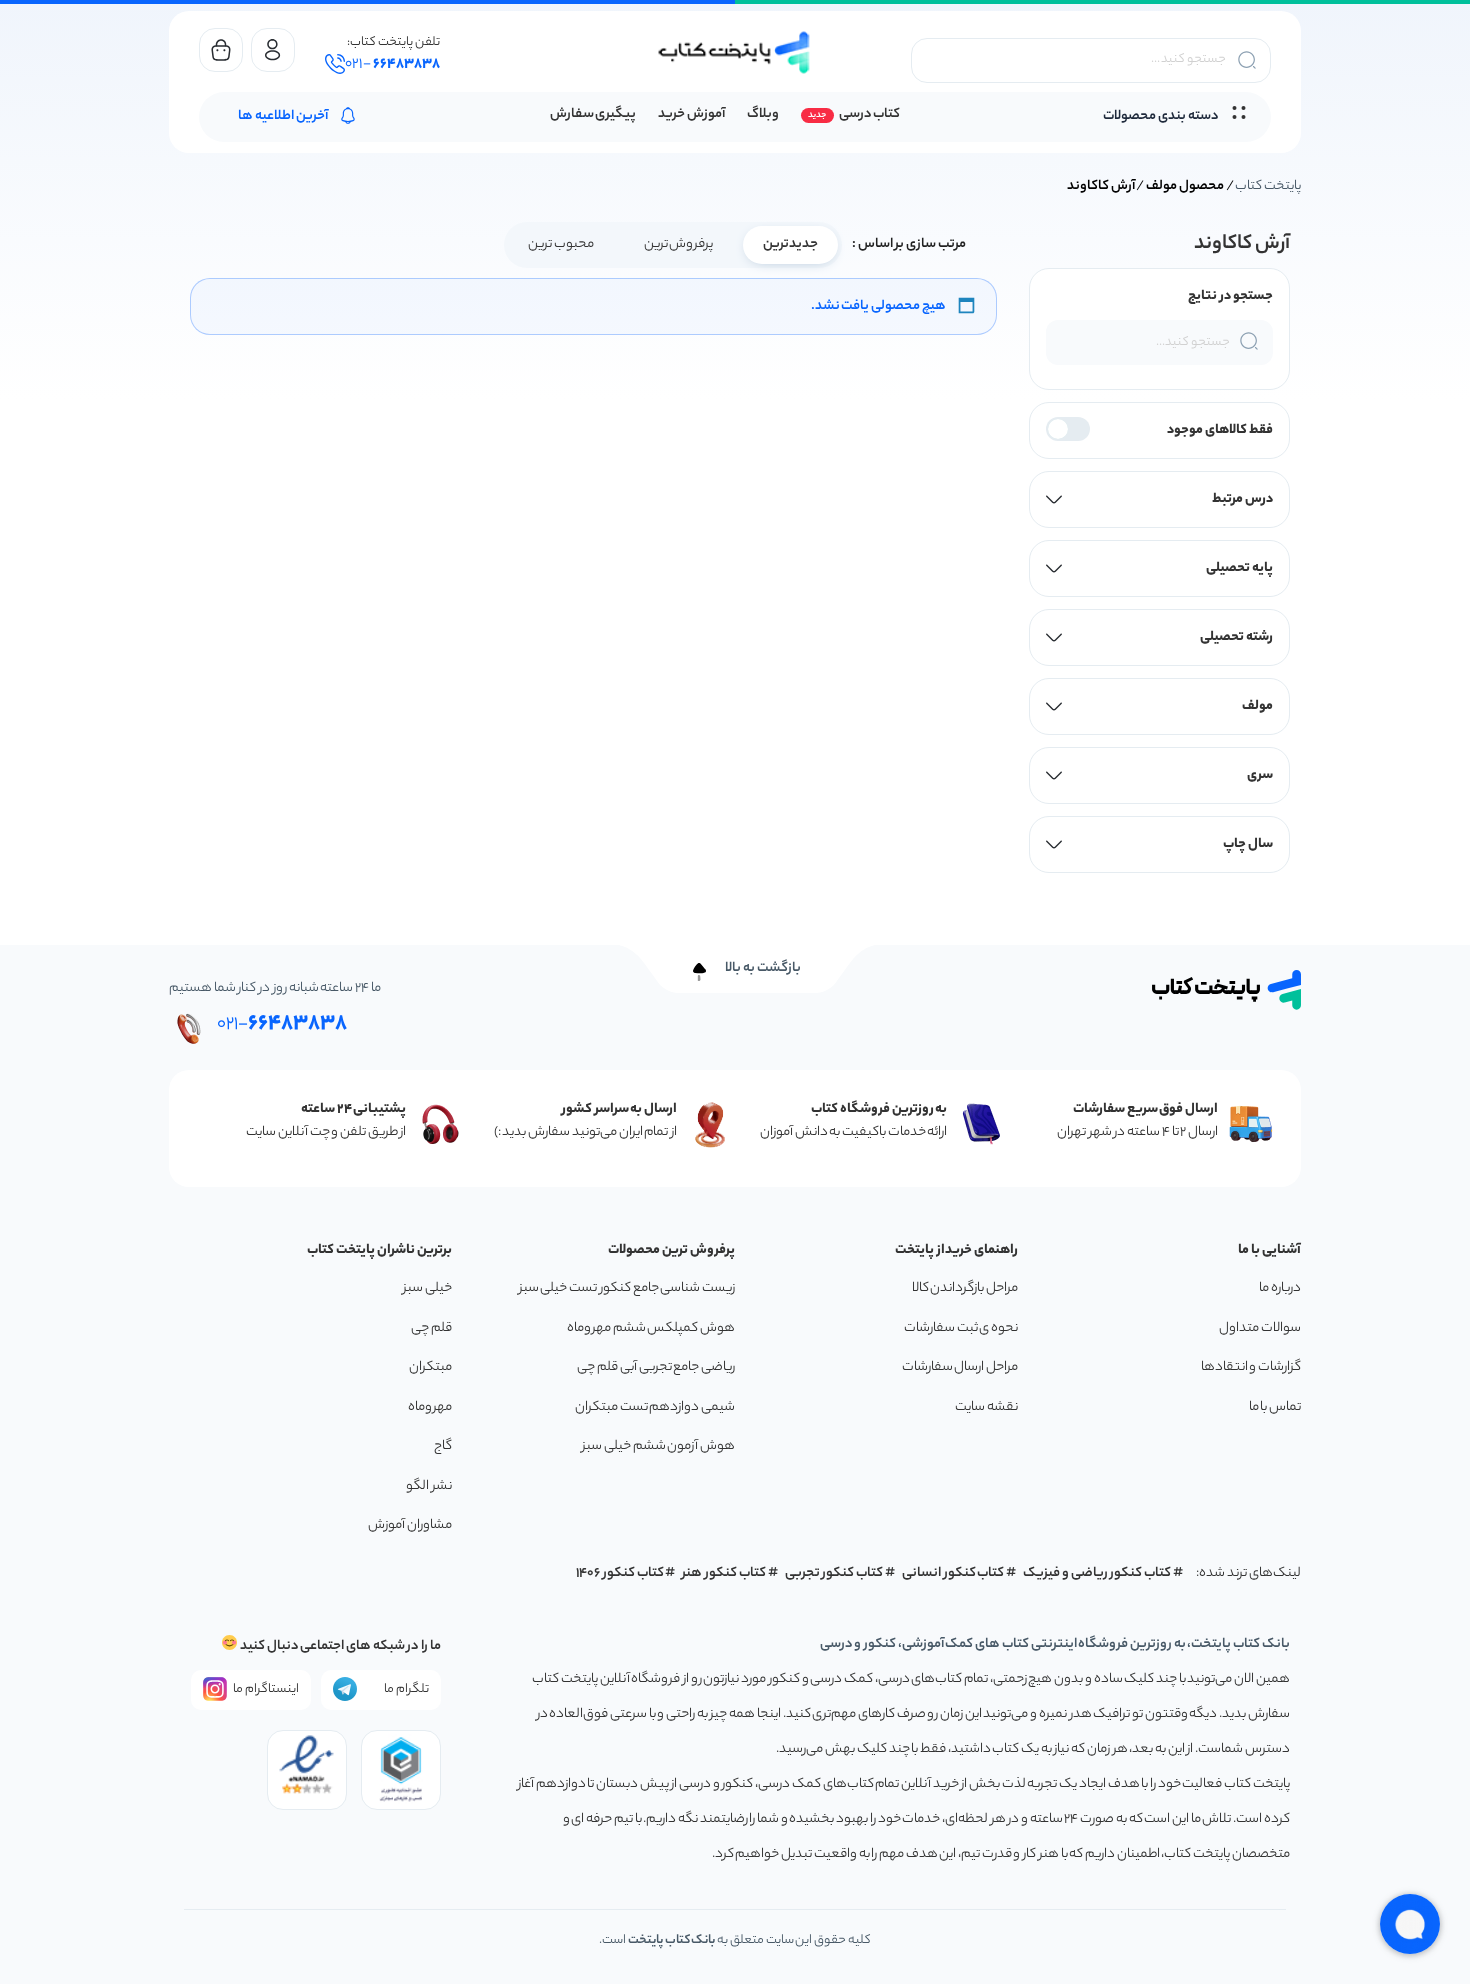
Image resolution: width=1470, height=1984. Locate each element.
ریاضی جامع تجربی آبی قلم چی (656, 1367)
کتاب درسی (869, 114)
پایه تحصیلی (1239, 568)
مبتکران (430, 1367)
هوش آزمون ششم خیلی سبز (658, 1446)
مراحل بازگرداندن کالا (965, 1288)
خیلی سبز (427, 1288)
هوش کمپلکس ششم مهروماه (651, 1328)
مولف (1257, 706)
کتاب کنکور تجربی (834, 1573)
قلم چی (431, 1328)
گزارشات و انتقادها (1251, 1367)
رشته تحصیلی (1236, 637)
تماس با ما (1275, 1407)
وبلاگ (763, 114)
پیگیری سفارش (593, 114)
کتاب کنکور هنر (724, 1573)
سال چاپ (1248, 844)
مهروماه (430, 1407)
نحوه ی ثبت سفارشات (961, 1328)
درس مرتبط (1242, 499)
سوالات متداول (1260, 1328)
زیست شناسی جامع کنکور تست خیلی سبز (627, 1288)
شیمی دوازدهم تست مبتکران (655, 1407)
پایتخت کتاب (1268, 186)
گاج (443, 1446)
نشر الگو (429, 1486)
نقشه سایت (986, 1407)
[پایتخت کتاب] (735, 52)
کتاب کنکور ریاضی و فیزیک (1097, 1573)
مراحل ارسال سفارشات (960, 1367)
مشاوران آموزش (410, 1525)
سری (1260, 775)
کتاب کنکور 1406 (620, 1573)
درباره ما (1280, 1288)
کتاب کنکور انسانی (953, 1573)
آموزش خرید (691, 114)
